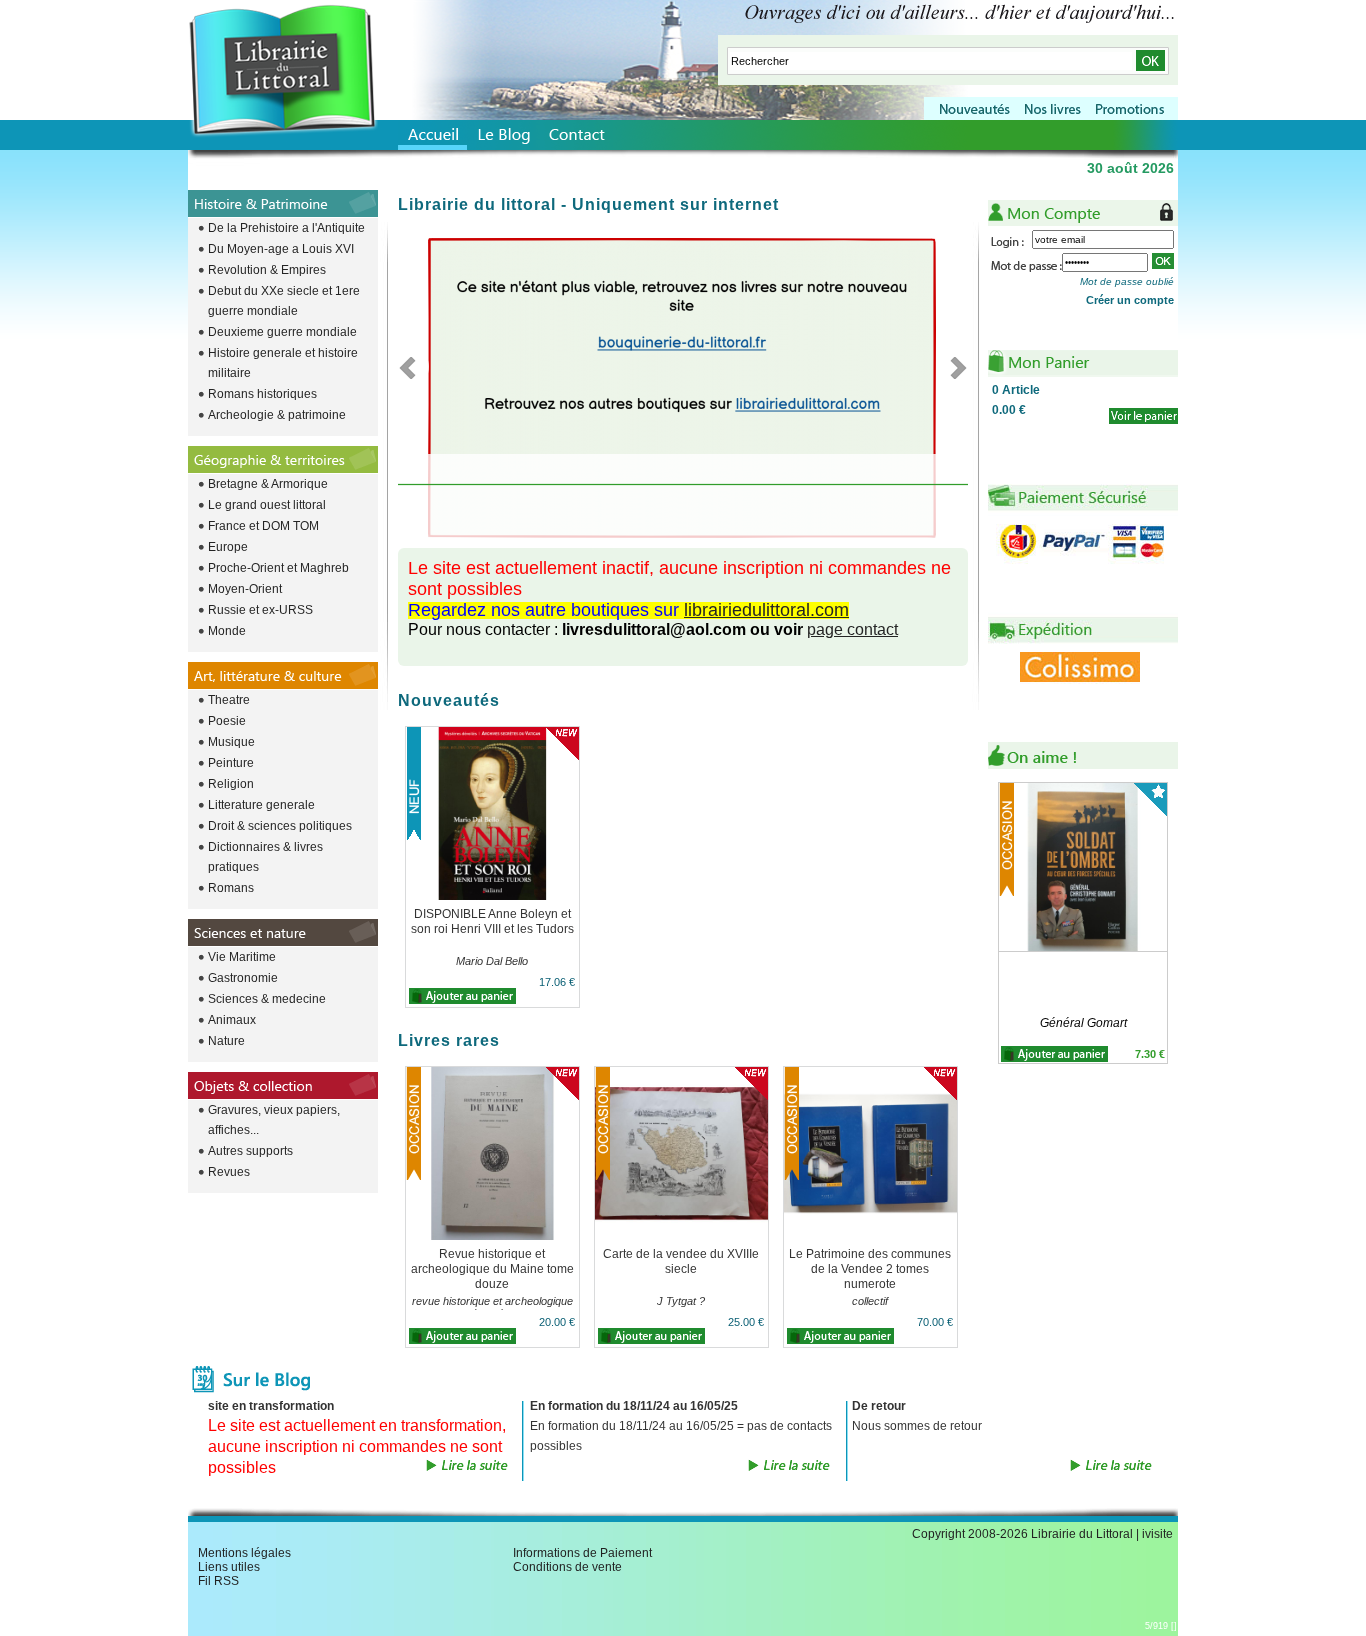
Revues (229, 1172)
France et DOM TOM (263, 526)
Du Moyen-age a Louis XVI (281, 249)
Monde (227, 631)
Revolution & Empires (267, 270)
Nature (226, 1041)
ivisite (1157, 1534)
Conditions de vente (567, 1567)
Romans (231, 888)
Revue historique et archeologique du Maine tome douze (492, 1269)
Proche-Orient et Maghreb (278, 568)
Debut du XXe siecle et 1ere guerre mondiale (284, 301)
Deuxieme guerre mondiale (282, 332)
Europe (228, 547)
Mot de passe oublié (1127, 281)
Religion (231, 784)
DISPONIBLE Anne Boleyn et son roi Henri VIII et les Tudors (492, 921)
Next (952, 367)
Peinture (231, 763)
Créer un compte (1130, 300)
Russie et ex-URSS (260, 610)
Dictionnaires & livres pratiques (265, 857)
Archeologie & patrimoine (277, 415)
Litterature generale (261, 805)
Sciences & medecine (267, 999)
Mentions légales (244, 1553)
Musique (231, 742)
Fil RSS (218, 1581)
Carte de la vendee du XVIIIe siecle (681, 1261)
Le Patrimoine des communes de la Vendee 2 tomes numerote (870, 1269)
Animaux (232, 1020)
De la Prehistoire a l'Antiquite (286, 228)
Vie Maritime (242, 957)
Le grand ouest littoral (267, 505)
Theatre (229, 700)
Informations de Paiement (582, 1553)
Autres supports (250, 1151)
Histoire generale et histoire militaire (283, 363)
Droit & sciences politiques (280, 826)
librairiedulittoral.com (766, 610)
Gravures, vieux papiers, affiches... (274, 1120)
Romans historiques (262, 394)
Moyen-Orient (245, 589)
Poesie (227, 721)
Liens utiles (229, 1567)
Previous (413, 367)
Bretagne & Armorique (268, 484)
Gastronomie (243, 978)
